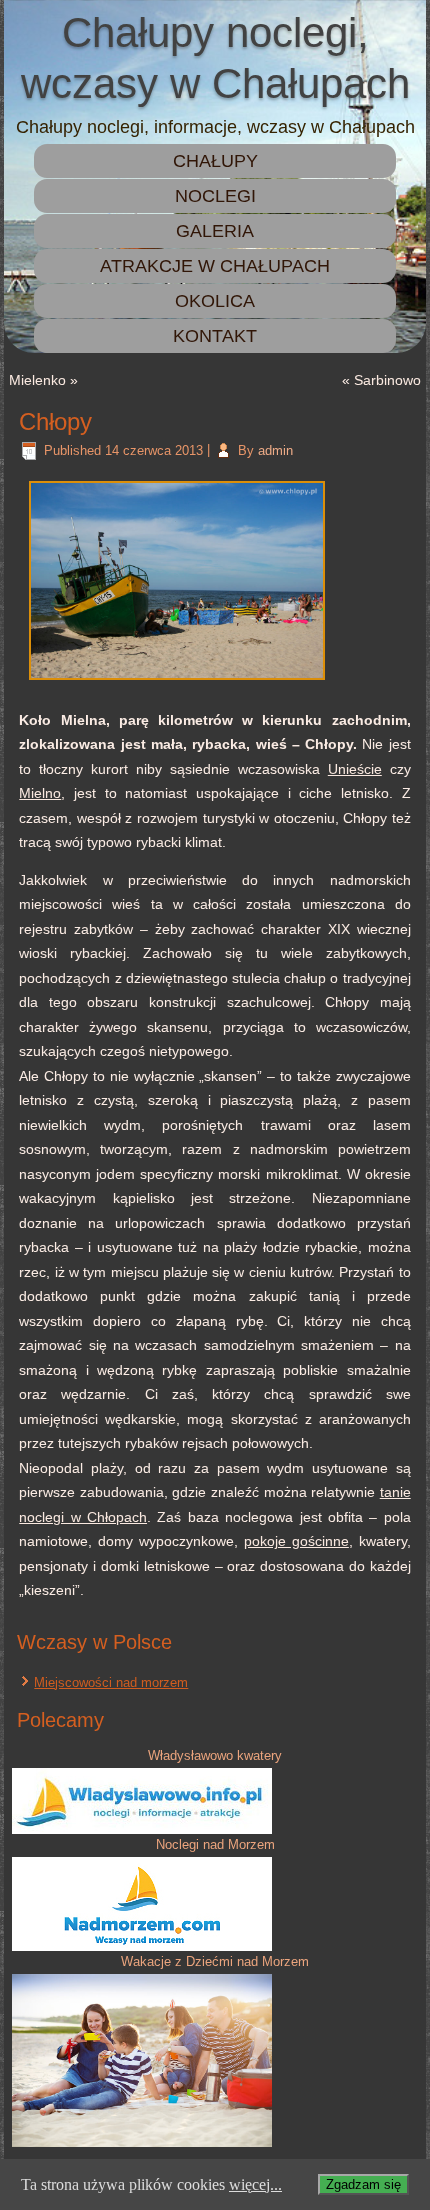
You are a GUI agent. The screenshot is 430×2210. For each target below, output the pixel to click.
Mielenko (37, 380)
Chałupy (215, 161)
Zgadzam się (363, 2184)
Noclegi (215, 196)
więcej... (255, 2184)
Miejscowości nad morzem (111, 1682)
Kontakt (215, 336)
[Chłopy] (177, 682)
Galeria (215, 231)
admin (275, 450)
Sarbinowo (387, 380)
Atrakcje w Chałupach (215, 266)
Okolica (215, 301)
